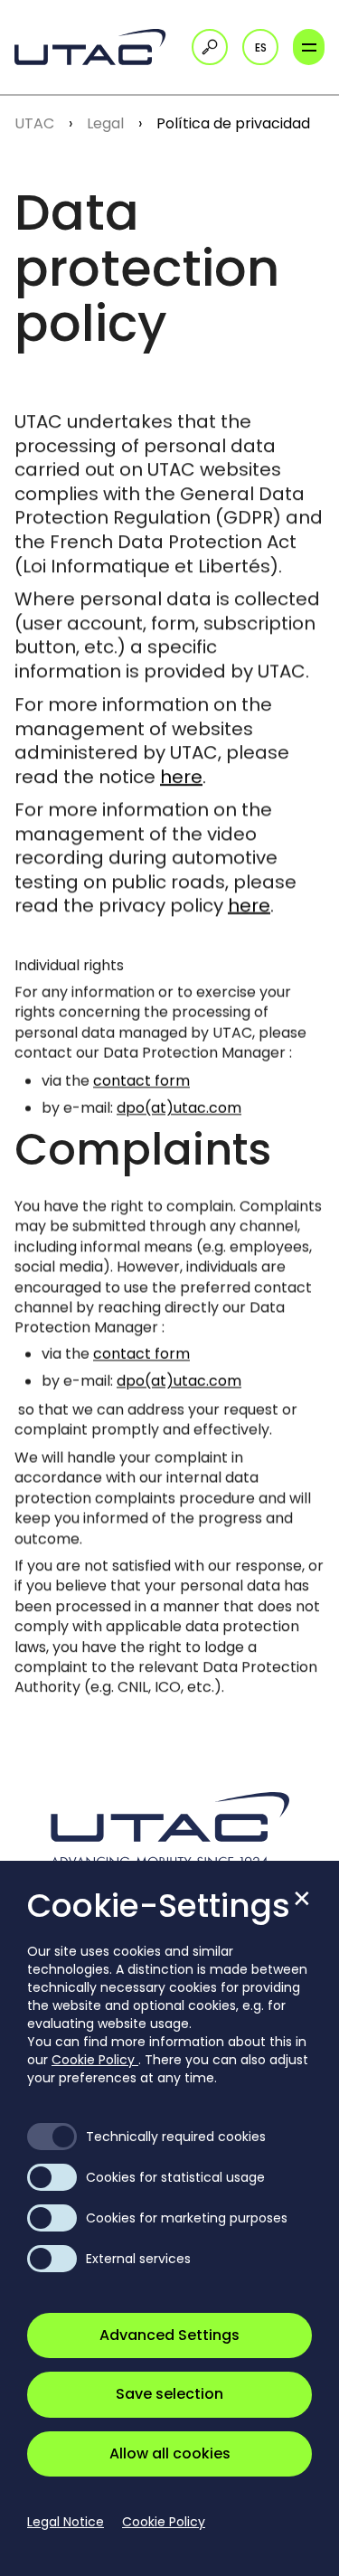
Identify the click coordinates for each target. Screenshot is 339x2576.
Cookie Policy (95, 2060)
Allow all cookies (170, 2453)
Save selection (169, 2394)
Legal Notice (66, 2522)
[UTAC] (96, 47)
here (181, 776)
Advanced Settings (169, 2335)
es (261, 47)
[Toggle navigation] (309, 47)
